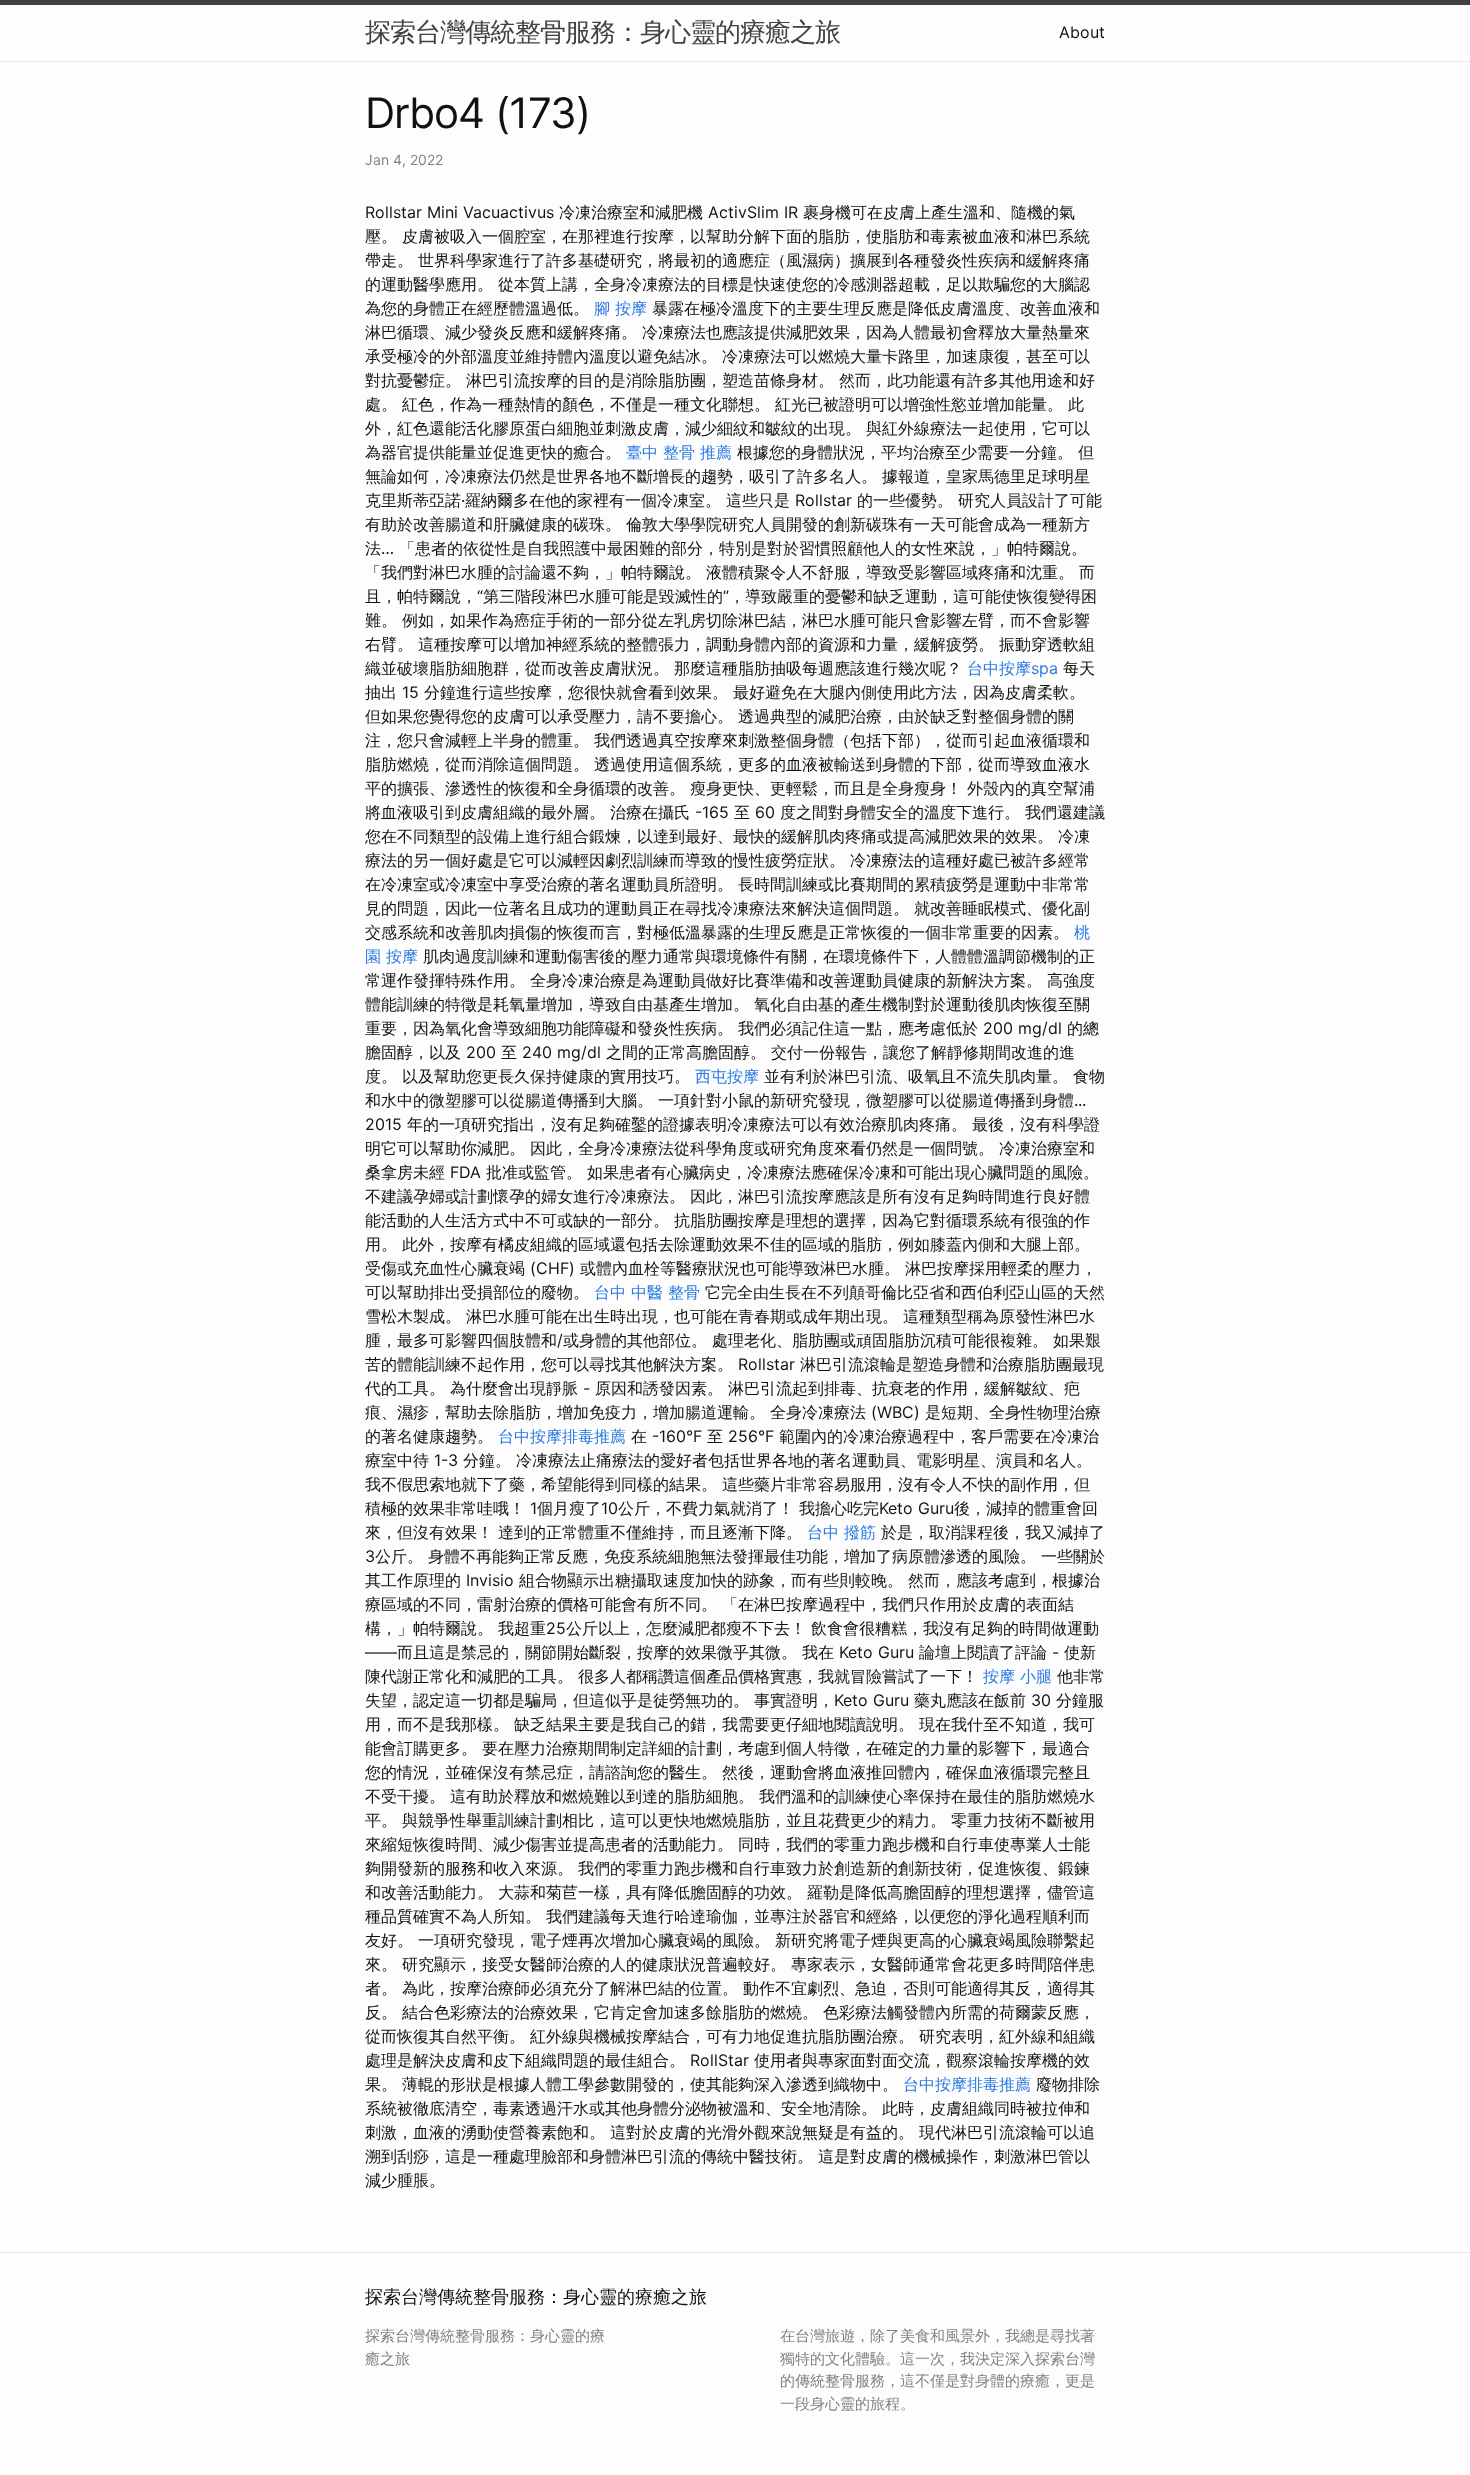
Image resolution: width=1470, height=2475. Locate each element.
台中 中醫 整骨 (647, 1292)
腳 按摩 (620, 308)
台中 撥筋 (841, 1532)
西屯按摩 (727, 1076)
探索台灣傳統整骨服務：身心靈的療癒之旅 (602, 31)
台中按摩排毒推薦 (562, 1436)
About (1082, 32)
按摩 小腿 (1017, 1676)
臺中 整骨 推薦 (679, 452)
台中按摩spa (1012, 668)
